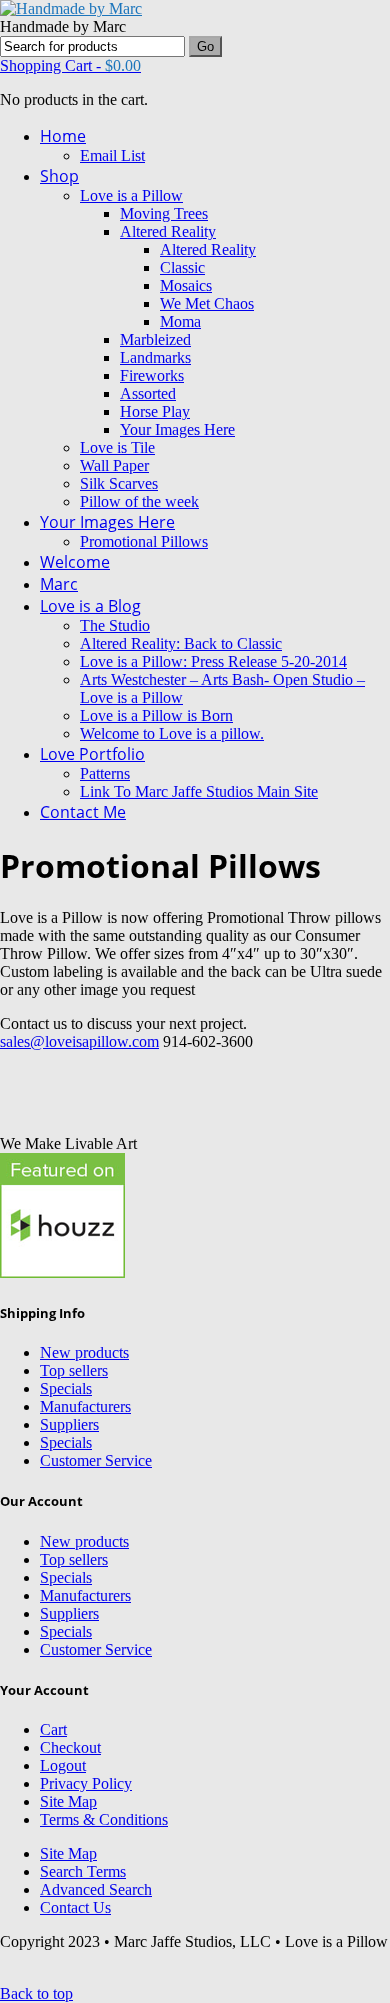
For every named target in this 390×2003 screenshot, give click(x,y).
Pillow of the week (139, 501)
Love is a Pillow (131, 195)
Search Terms (83, 1871)
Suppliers (69, 1424)
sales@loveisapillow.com (79, 1041)
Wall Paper (114, 465)
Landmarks (155, 357)
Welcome (75, 562)
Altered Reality (168, 231)
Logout (63, 1765)
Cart (53, 1729)
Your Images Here (177, 429)
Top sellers (74, 1370)
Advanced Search (96, 1889)
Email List (112, 155)
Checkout (70, 1747)
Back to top (36, 1993)
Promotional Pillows (144, 541)
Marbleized (155, 339)
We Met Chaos (207, 303)
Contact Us (75, 1907)
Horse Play (155, 411)
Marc (59, 584)
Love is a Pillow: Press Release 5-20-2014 (213, 661)
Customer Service (96, 1460)
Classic (182, 267)
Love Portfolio (92, 754)
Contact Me (83, 812)
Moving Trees (164, 213)
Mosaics (186, 285)
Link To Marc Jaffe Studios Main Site (199, 791)
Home (63, 136)
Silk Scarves (119, 483)
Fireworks (152, 375)
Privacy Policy (86, 1783)
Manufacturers (85, 1406)
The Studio (115, 625)
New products (84, 1352)
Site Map (68, 1801)
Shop (59, 176)
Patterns (105, 773)
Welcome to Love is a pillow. (172, 733)
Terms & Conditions (104, 1819)
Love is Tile (117, 447)
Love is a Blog (90, 606)
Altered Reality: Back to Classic (181, 643)
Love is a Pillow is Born (156, 715)
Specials (66, 1388)
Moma (180, 321)
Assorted (148, 393)
